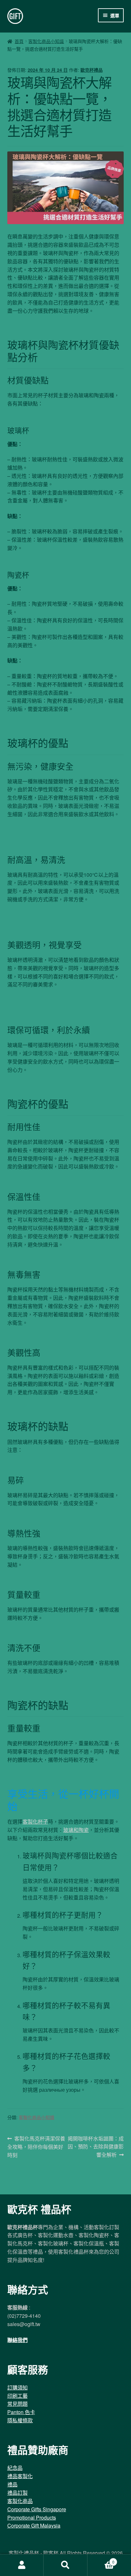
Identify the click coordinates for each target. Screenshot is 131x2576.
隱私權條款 (20, 2420)
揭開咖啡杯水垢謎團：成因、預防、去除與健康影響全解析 (96, 2147)
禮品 (12, 2484)
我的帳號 (22, 2565)
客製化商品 (20, 2501)
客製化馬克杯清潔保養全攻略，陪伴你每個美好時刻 (36, 2147)
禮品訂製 (17, 2493)
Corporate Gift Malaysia (34, 2525)
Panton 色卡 (21, 2412)
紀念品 (15, 2468)
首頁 (19, 41)
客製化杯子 (35, 1822)
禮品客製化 (20, 2476)
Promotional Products (32, 2517)
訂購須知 (17, 2387)
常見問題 (17, 2404)
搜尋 (65, 2565)
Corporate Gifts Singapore (37, 2509)
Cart (101, 2560)
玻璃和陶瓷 (76, 1830)
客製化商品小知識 (46, 41)
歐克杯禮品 (92, 70)
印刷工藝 (17, 2396)
